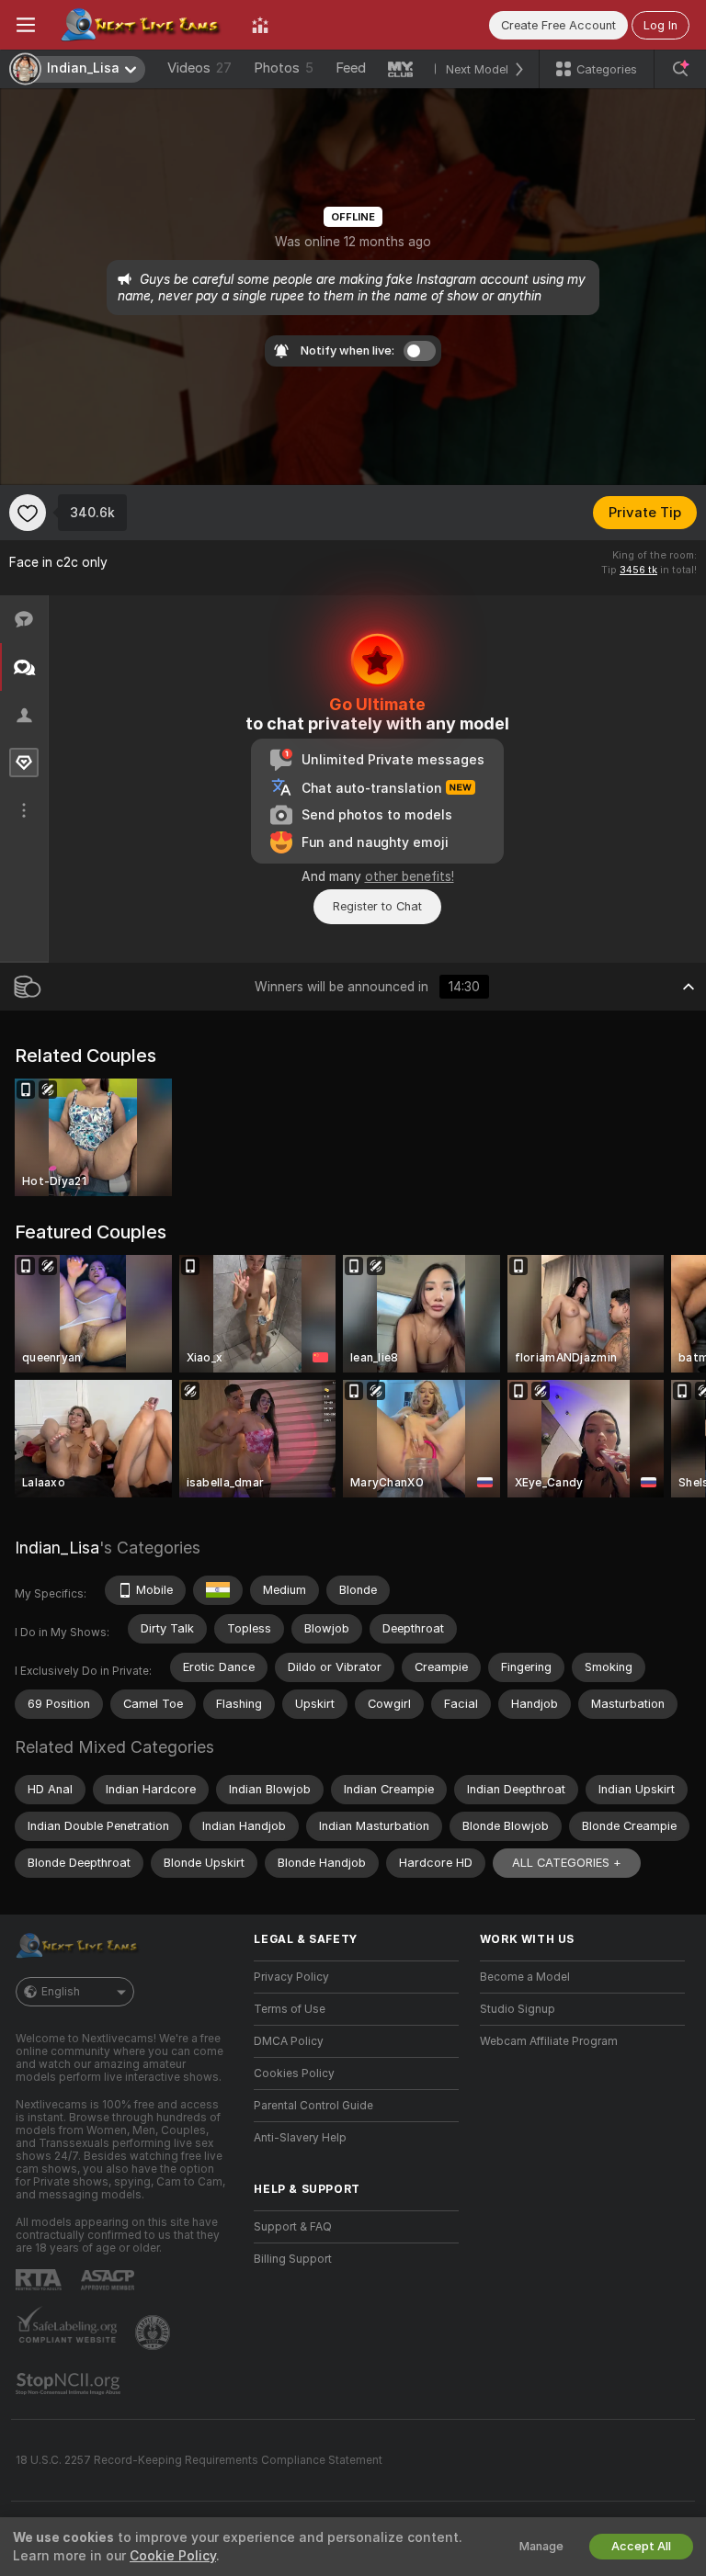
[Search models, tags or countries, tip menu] (680, 69)
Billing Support (293, 2259)
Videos (199, 68)
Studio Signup (518, 2009)
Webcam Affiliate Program (549, 2041)
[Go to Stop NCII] (70, 2384)
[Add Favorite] (28, 513)
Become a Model (525, 1977)
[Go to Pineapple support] (154, 2333)
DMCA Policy (289, 2041)
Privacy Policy (291, 1977)
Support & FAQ (293, 2227)
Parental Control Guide (313, 2106)
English (61, 1992)
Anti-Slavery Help (300, 2138)
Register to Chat (377, 906)
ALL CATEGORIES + (567, 1863)
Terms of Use (290, 2009)
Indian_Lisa (57, 1548)
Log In (660, 25)
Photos (284, 68)
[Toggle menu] (26, 25)
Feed (351, 68)
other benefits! (410, 876)
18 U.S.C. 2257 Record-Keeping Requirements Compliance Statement (199, 2460)
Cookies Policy (294, 2073)
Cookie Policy (173, 2556)
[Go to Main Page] (143, 25)
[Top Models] (260, 25)
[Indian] (218, 1590)
